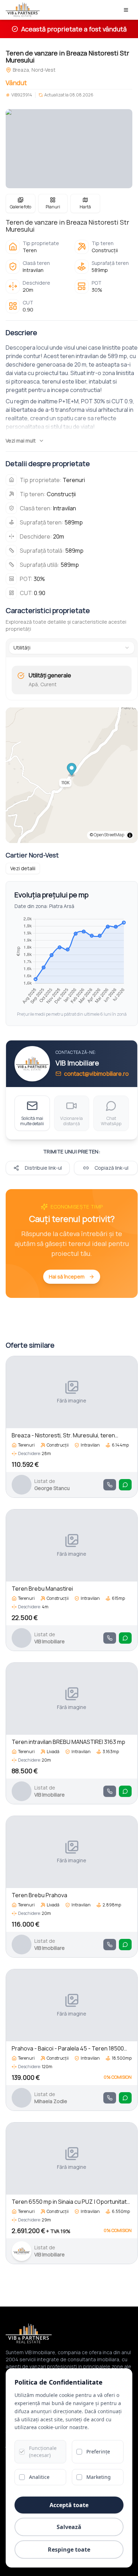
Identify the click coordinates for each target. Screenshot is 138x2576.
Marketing (99, 2477)
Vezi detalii (23, 868)
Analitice (39, 2477)
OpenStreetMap (109, 835)
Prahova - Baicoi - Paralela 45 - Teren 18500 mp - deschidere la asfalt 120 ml (68, 2049)
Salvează (69, 2527)
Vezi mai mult (21, 441)
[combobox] (72, 648)
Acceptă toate (69, 2505)
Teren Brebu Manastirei (42, 1589)
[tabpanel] (72, 680)
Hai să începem (67, 1277)
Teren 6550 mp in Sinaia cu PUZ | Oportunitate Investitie (71, 2202)
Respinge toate (69, 2550)
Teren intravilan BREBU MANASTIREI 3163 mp (68, 1742)
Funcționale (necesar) (43, 2452)
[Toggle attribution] (130, 835)
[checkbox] (22, 2452)
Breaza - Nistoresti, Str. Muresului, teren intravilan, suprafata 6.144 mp (63, 1435)
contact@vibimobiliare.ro (96, 1074)
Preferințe (98, 2452)
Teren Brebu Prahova (39, 1895)
